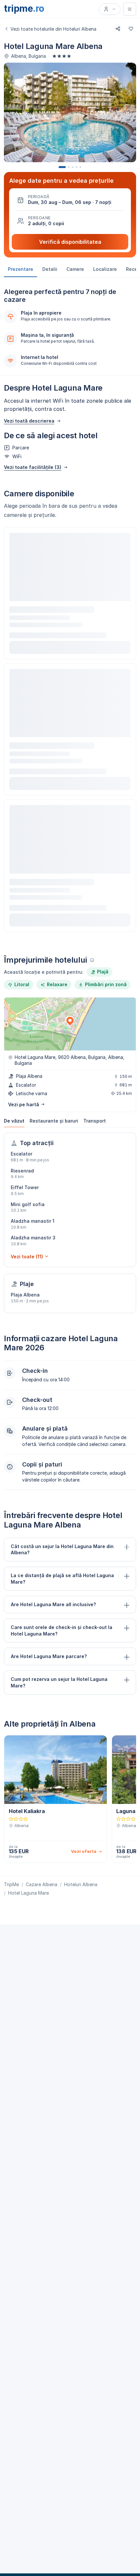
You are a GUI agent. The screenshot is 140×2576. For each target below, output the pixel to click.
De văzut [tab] (14, 1121)
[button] (70, 200)
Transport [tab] (95, 1121)
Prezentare (21, 269)
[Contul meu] (110, 9)
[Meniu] (130, 9)
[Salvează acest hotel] (131, 29)
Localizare (105, 269)
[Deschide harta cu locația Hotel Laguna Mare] (70, 1024)
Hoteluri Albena (81, 1884)
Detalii (50, 269)
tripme (24, 8)
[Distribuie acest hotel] (118, 29)
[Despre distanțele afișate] (92, 960)
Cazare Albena (42, 1884)
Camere (75, 269)
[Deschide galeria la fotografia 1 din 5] (70, 112)
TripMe (11, 1884)
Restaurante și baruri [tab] (54, 1121)
